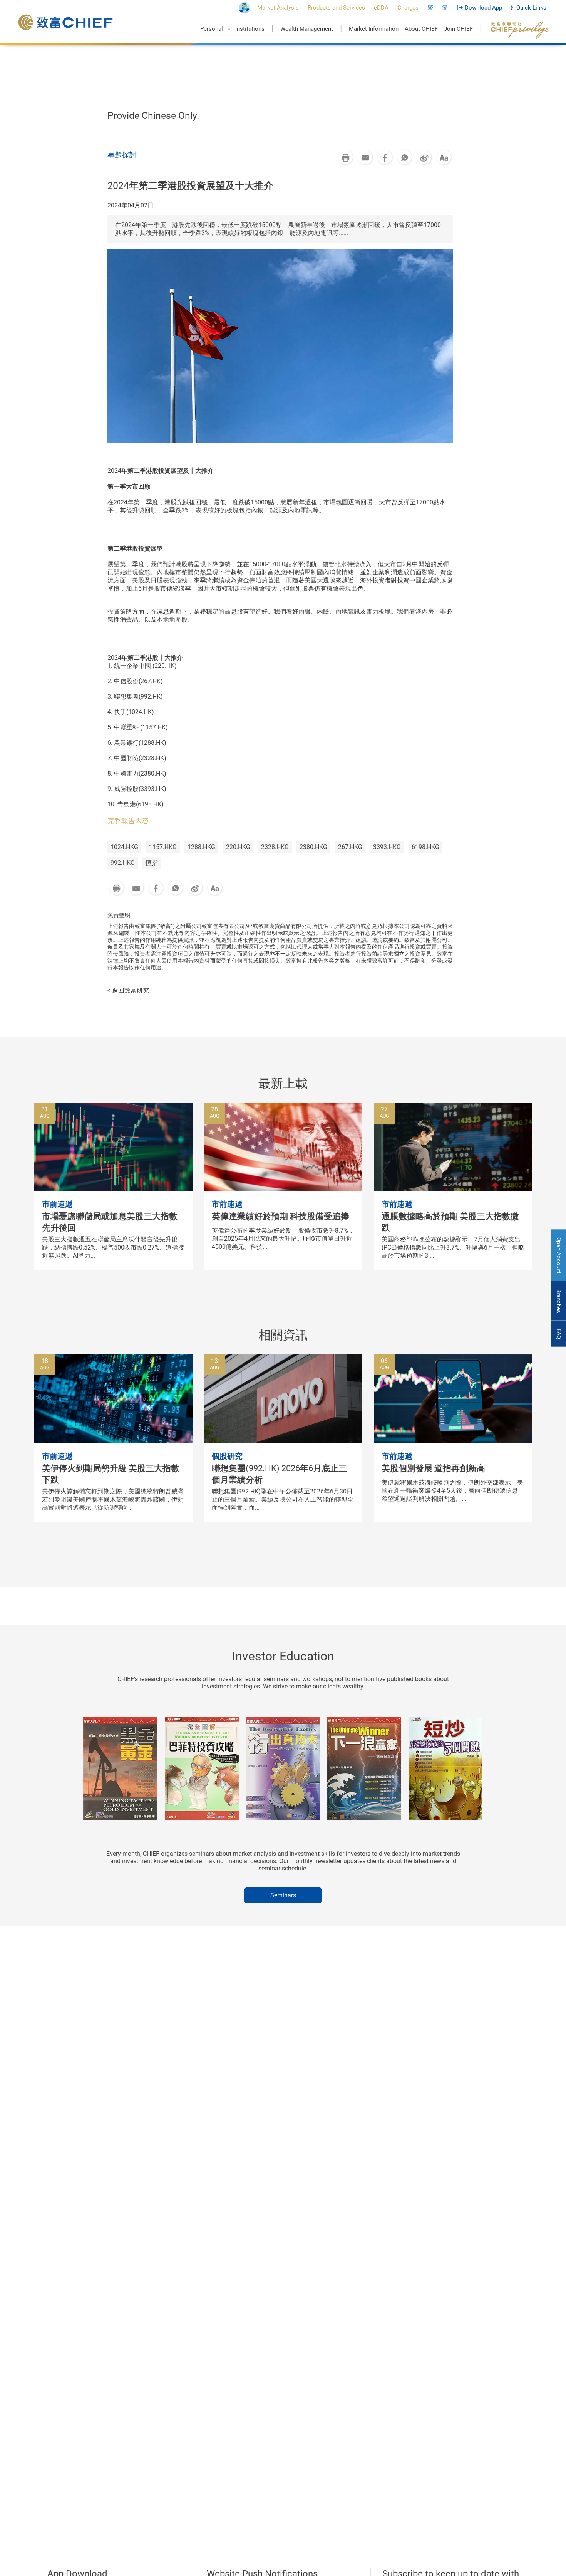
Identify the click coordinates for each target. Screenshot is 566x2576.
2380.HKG (313, 847)
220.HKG (238, 847)
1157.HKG (163, 847)
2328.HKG (275, 847)
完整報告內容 (128, 821)
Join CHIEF (458, 29)
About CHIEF (421, 29)
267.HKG (350, 847)
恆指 (152, 863)
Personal (212, 29)
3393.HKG (387, 847)
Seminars (283, 1895)
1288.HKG (201, 847)
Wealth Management (307, 29)
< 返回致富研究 (128, 990)
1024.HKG (124, 847)
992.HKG (123, 863)
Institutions (250, 29)
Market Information (374, 29)
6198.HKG (425, 847)
